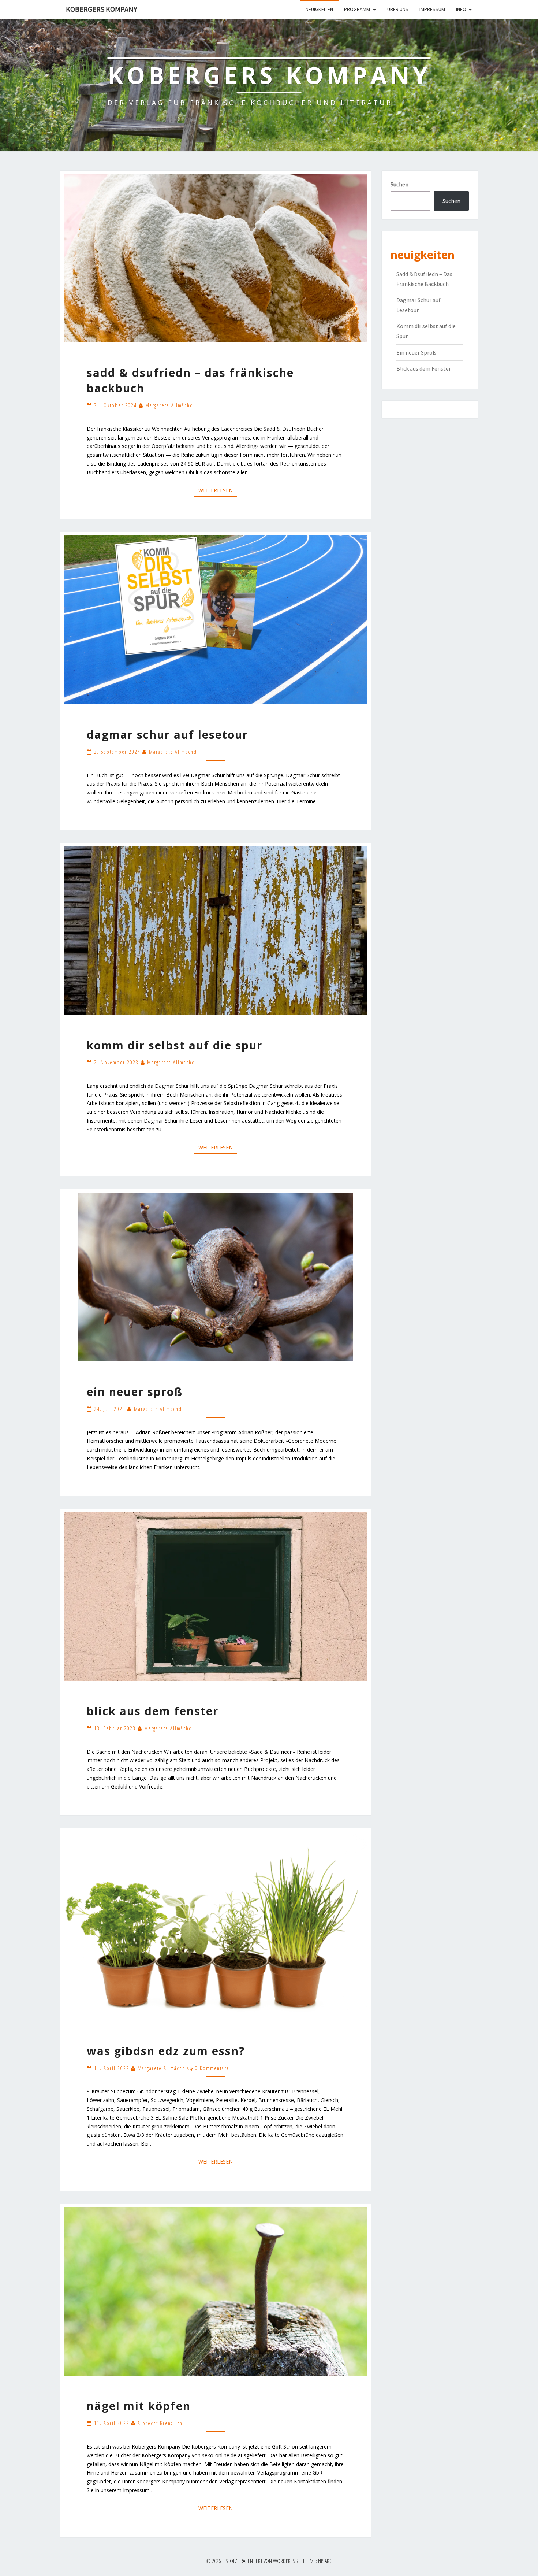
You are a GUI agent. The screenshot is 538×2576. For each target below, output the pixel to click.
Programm (357, 9)
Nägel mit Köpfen (139, 2406)
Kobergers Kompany (102, 9)
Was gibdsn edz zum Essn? (166, 2051)
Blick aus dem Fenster (153, 1711)
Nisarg (325, 2561)
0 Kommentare (212, 2068)
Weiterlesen (218, 490)
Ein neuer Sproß (135, 1392)
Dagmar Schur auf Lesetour (167, 735)
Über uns (398, 9)
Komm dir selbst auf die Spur (175, 1045)
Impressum (432, 9)
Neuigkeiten (319, 9)
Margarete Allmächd (169, 405)
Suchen (399, 184)
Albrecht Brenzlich (160, 2423)
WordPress (285, 2561)
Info (461, 9)
